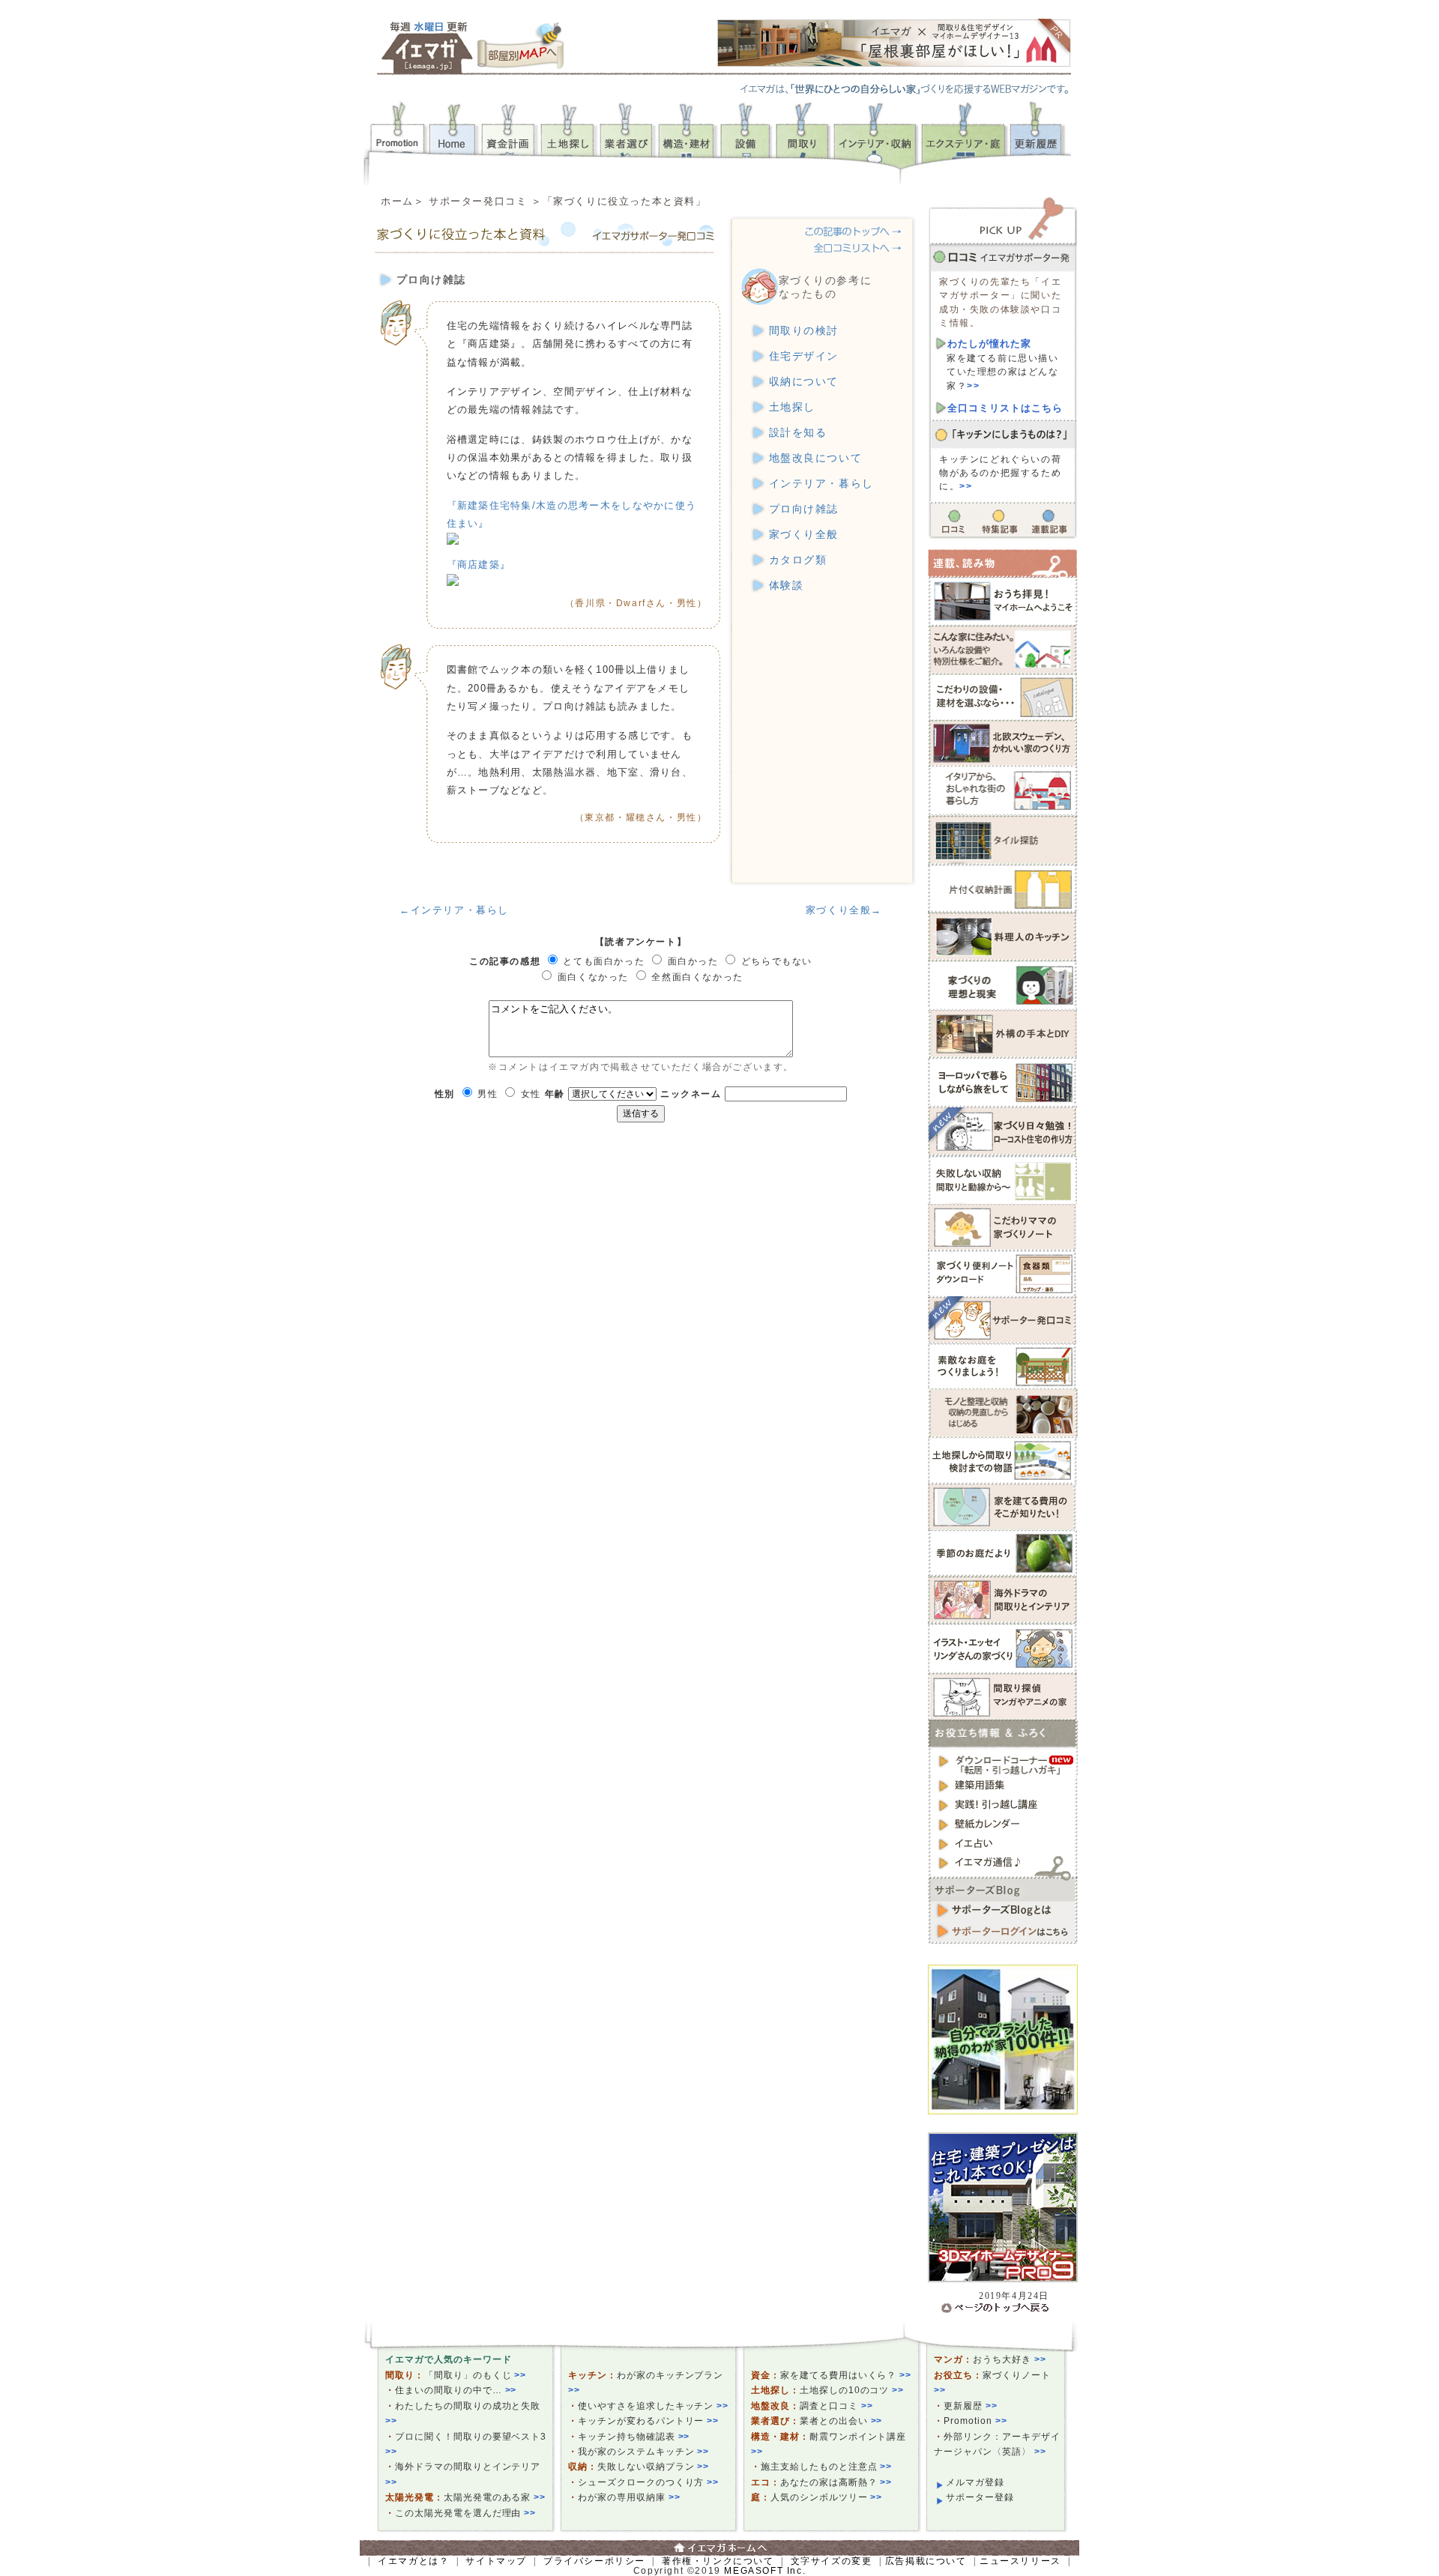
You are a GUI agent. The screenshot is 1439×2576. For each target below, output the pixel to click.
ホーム (397, 201)
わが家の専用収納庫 (629, 2497)
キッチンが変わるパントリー (648, 2421)
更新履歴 (971, 2406)
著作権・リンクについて (718, 2561)
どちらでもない (777, 961)
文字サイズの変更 (832, 2561)
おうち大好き (1010, 2359)
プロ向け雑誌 (804, 509)
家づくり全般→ (844, 910)
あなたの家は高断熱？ (836, 2482)
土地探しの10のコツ (852, 2390)
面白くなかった (593, 977)
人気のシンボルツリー (826, 2497)
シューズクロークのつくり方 (648, 2482)
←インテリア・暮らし (454, 910)
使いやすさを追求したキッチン (653, 2406)
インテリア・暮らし (821, 484)
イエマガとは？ (413, 2561)
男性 (488, 1094)
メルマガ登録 (975, 2482)
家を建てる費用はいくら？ (846, 2375)
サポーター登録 (980, 2497)
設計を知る (798, 433)
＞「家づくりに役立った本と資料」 (619, 201)
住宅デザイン (804, 356)
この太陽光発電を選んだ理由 (465, 2513)
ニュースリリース (1020, 2561)
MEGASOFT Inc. (765, 2571)
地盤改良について (816, 458)
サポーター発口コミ (478, 201)
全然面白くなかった (697, 977)
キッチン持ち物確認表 (634, 2437)
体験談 (787, 586)
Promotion (975, 2421)
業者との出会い (841, 2421)
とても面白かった (604, 961)
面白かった (693, 961)
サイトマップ (496, 2561)
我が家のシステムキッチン (643, 2452)
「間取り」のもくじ (476, 2375)
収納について (804, 382)
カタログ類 (798, 560)
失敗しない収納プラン (653, 2467)
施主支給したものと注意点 (826, 2467)
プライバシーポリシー (594, 2561)
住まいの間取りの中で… (456, 2390)
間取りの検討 (804, 331)
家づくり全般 (804, 535)
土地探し (792, 407)
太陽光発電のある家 (495, 2497)
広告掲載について (926, 2561)
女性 (531, 1094)
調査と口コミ (836, 2406)
